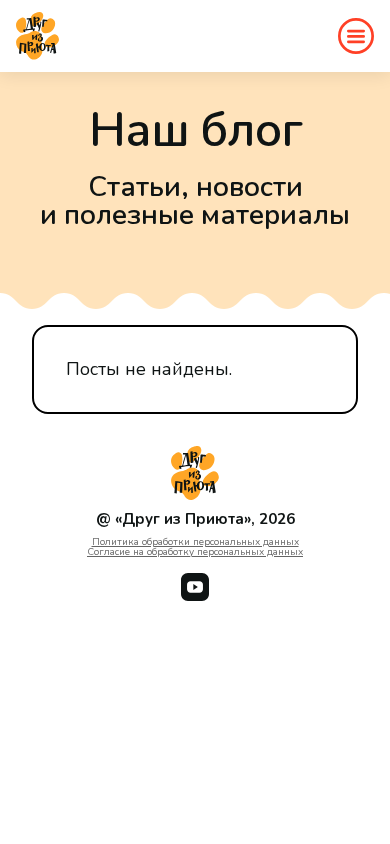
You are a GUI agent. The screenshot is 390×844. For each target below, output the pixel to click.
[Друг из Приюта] (37, 36)
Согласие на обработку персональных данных (195, 552)
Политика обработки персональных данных (195, 542)
